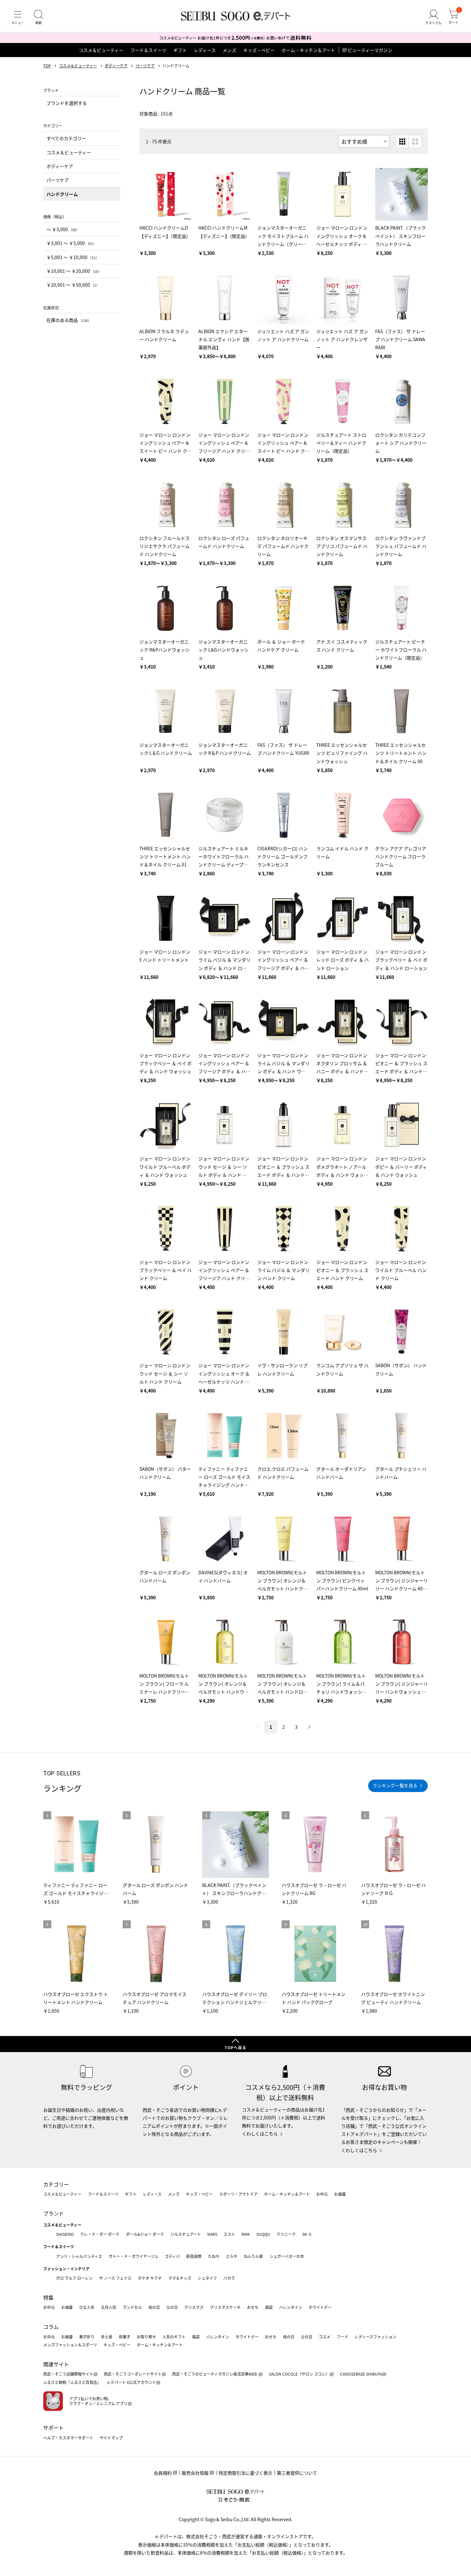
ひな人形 (87, 2307)
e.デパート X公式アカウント (132, 2382)
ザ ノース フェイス (115, 2278)
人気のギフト (174, 2337)
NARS (212, 2234)
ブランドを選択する (67, 103)
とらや (232, 2256)
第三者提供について (297, 2473)
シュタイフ (207, 2278)
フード (343, 2337)
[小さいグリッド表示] (402, 141)
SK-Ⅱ (307, 2234)
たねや (214, 2256)
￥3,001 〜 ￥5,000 (71, 243)
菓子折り (87, 2337)
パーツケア (145, 66)
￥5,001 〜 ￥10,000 (73, 257)
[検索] (38, 17)
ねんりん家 (253, 2256)
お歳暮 (340, 2194)
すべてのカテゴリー (66, 138)
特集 (48, 2297)
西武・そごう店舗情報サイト (68, 2374)
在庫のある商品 (69, 320)
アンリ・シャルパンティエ (79, 2256)
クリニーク (286, 2234)
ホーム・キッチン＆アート (308, 50)
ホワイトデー (320, 2307)
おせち (253, 2307)
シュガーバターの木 (287, 2256)
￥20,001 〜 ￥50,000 (73, 285)
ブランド (54, 2213)
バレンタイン (291, 2307)
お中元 (322, 2194)
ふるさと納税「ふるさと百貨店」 (72, 2382)
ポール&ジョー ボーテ (145, 2234)
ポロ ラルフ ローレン (74, 2278)
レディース (205, 50)
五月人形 (109, 2307)
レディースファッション (376, 2337)
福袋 (269, 2307)
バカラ (229, 2278)
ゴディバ (172, 2256)
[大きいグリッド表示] (415, 141)
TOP (47, 66)
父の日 (172, 2307)
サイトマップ (111, 2438)
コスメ (325, 2337)
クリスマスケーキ (225, 2307)
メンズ (229, 50)
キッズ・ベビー (259, 50)
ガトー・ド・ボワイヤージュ (133, 2256)
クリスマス (194, 2307)
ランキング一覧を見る (395, 1785)
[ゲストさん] (434, 17)
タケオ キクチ (150, 2278)
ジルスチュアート (186, 2234)
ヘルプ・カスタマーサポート (68, 2438)
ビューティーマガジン (370, 50)
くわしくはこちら (260, 2134)
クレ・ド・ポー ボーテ (100, 2234)
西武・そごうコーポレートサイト (133, 2374)
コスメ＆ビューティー (101, 50)
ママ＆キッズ (180, 2278)
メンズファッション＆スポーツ (70, 2345)
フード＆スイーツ (148, 50)
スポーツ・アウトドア (238, 2194)
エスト (229, 2234)
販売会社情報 (195, 2473)
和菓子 (125, 2337)
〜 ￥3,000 (63, 229)
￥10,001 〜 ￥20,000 (74, 271)
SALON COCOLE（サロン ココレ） (299, 2374)
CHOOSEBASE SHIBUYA (361, 2374)
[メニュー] (18, 17)
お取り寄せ (146, 2337)
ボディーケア (116, 66)
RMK (246, 2234)
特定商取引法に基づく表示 (245, 2473)
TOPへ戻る (235, 2047)
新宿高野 (194, 2256)
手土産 (107, 2337)
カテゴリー (56, 2184)
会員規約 (163, 2473)
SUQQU (263, 2234)
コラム (51, 2327)
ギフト (180, 50)
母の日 (154, 2307)
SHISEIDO (65, 2234)
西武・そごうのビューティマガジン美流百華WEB (215, 2374)
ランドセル (132, 2307)
